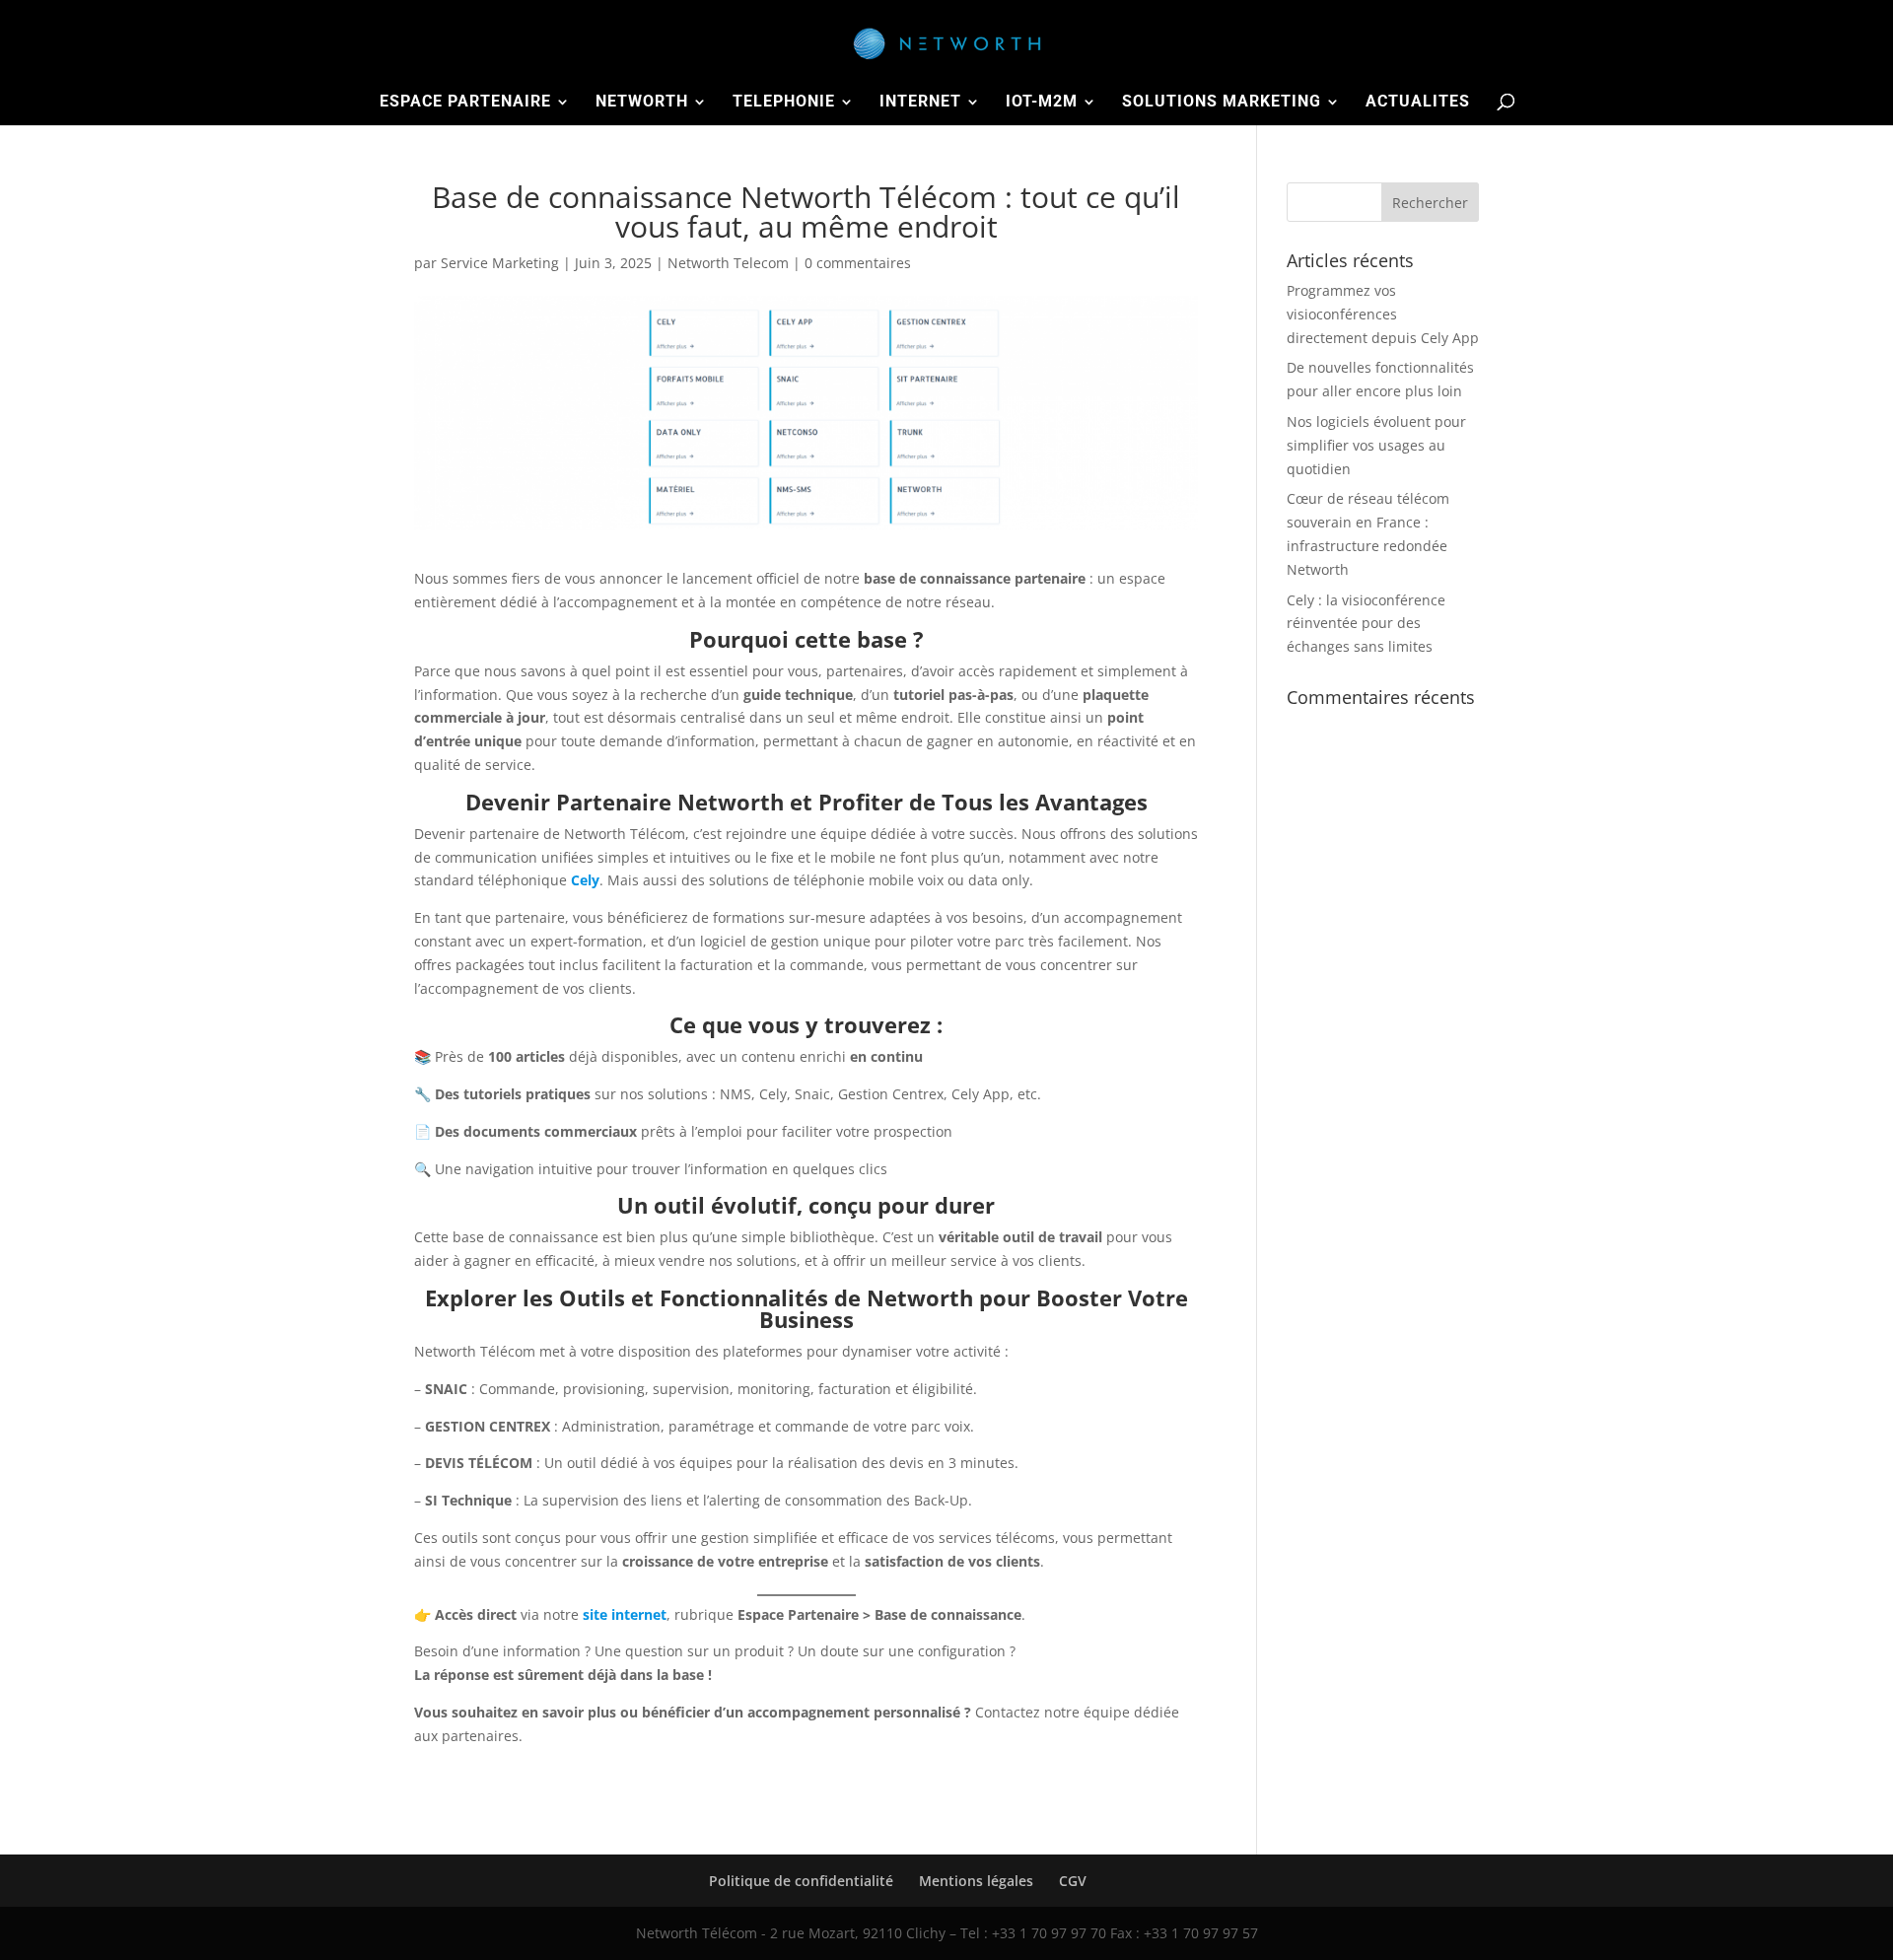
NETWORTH (642, 103)
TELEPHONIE (784, 103)
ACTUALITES (1418, 103)
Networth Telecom (728, 263)
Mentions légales (976, 1881)
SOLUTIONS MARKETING (1222, 103)
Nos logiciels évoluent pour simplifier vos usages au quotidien (1376, 445)
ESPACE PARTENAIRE (465, 103)
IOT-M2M (1042, 103)
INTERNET (920, 103)
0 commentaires (858, 263)
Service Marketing (500, 263)
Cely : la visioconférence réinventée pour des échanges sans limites (1366, 624)
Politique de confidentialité (801, 1881)
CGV (1073, 1881)
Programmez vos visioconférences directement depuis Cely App (1383, 314)
